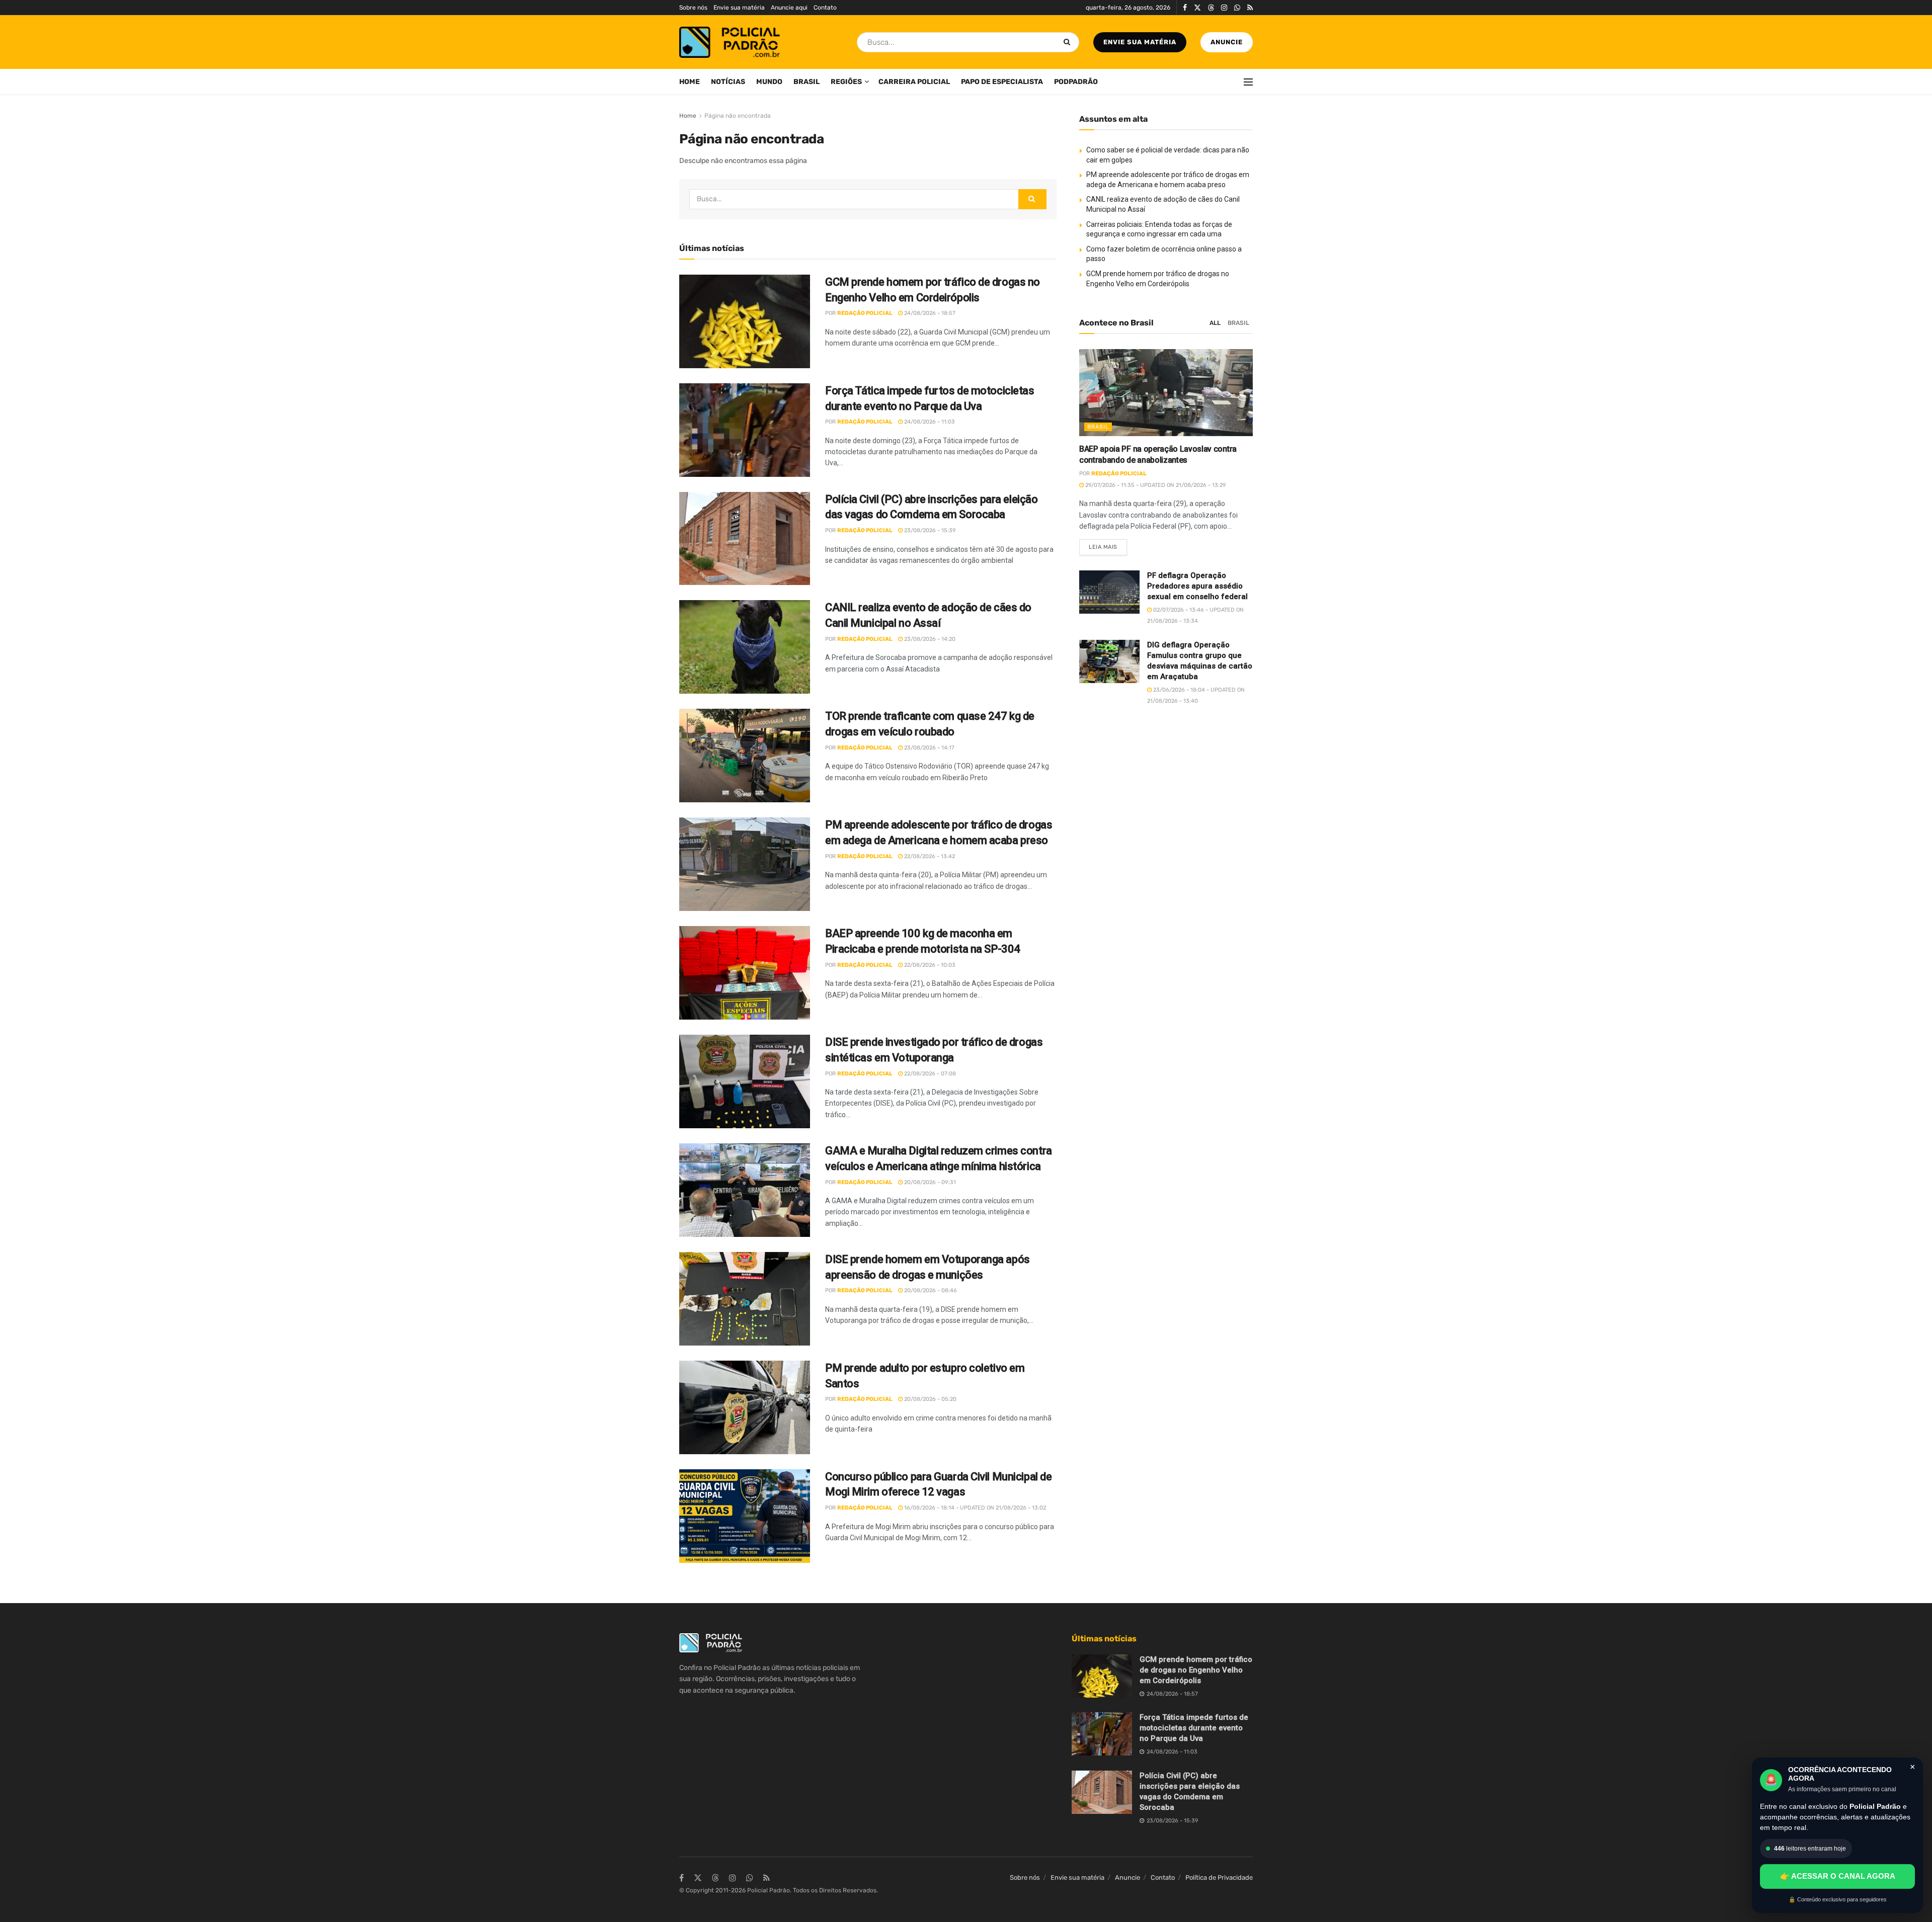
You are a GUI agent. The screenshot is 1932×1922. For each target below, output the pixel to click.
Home (690, 82)
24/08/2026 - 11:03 (929, 422)
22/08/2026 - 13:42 (929, 856)
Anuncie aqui (789, 8)
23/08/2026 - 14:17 (929, 748)
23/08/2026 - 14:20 (929, 639)
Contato (825, 8)
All (1215, 323)
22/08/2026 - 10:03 (929, 965)
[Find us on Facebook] (1185, 8)
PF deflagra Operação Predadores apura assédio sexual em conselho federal (1197, 586)
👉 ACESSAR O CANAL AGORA (1838, 1876)
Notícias (728, 82)
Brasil (807, 82)
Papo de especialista (1002, 82)
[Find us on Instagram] (1224, 8)
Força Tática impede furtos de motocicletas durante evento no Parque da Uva (1194, 1728)
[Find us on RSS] (1250, 8)
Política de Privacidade (1219, 1877)
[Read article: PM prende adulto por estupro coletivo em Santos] (745, 1407)
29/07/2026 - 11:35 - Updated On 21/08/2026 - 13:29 (1155, 485)
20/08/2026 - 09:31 (929, 1182)
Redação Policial (865, 313)
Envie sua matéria (739, 8)
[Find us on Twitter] (1197, 8)
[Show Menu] (1248, 82)
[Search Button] (1069, 42)
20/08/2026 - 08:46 (930, 1290)
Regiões (846, 82)
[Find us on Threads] (1211, 8)
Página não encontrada (738, 116)
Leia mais (1108, 545)
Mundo (769, 82)
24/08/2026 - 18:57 (929, 313)
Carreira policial (914, 82)
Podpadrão (1076, 82)
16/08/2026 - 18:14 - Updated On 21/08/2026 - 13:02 (974, 1508)
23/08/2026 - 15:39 (929, 530)
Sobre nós (693, 8)
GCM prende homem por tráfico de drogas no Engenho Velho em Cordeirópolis (1196, 1670)
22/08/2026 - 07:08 (929, 1074)
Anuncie (1227, 42)
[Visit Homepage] (730, 42)
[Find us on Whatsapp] (1237, 8)
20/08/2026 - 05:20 (930, 1399)
